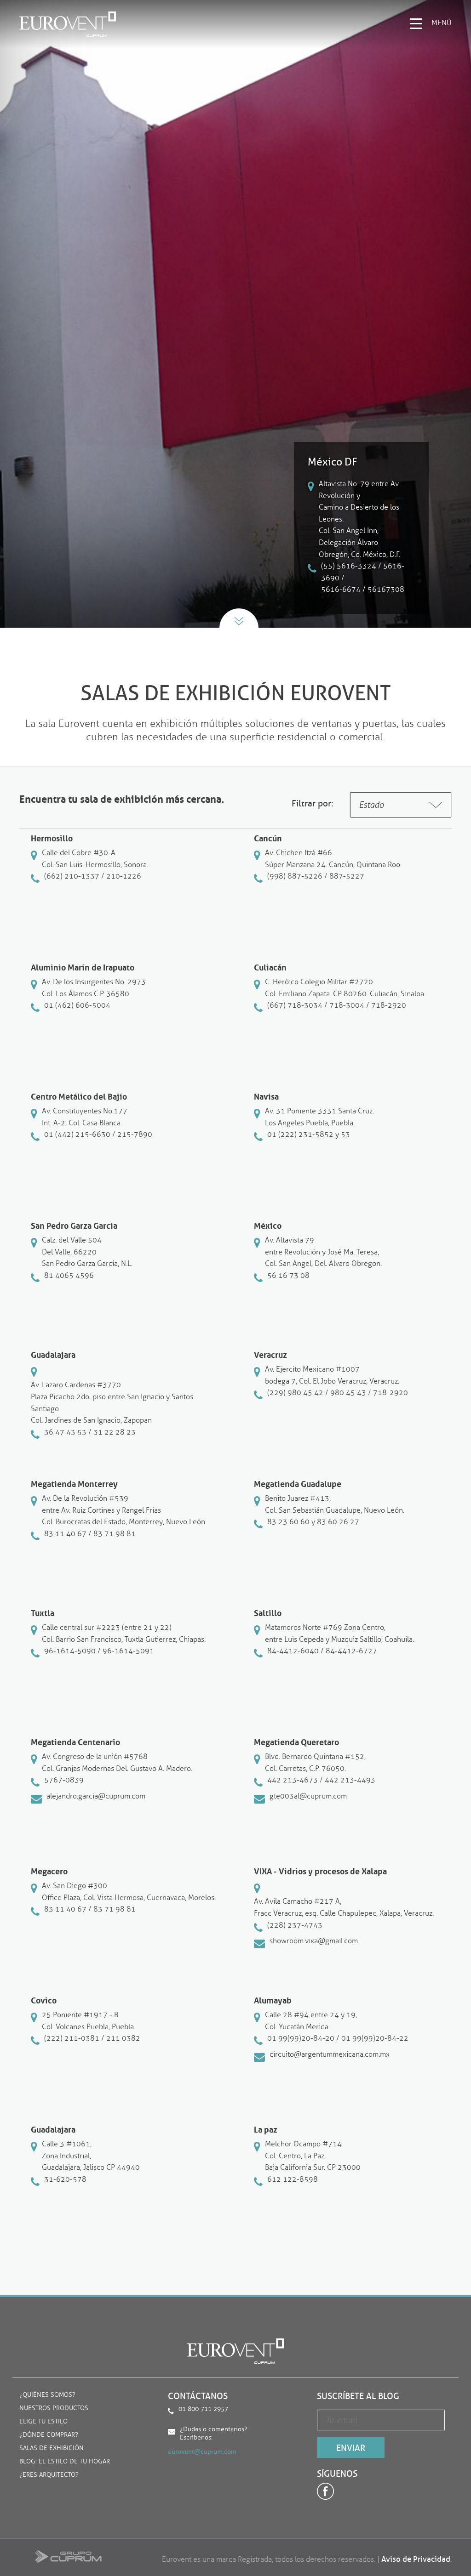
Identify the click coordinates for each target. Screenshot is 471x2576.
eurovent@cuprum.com (202, 2452)
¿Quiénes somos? (47, 2395)
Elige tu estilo (43, 2422)
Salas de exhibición (52, 2448)
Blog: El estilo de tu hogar (65, 2462)
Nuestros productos (54, 2409)
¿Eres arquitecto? (49, 2475)
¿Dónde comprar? (49, 2435)
